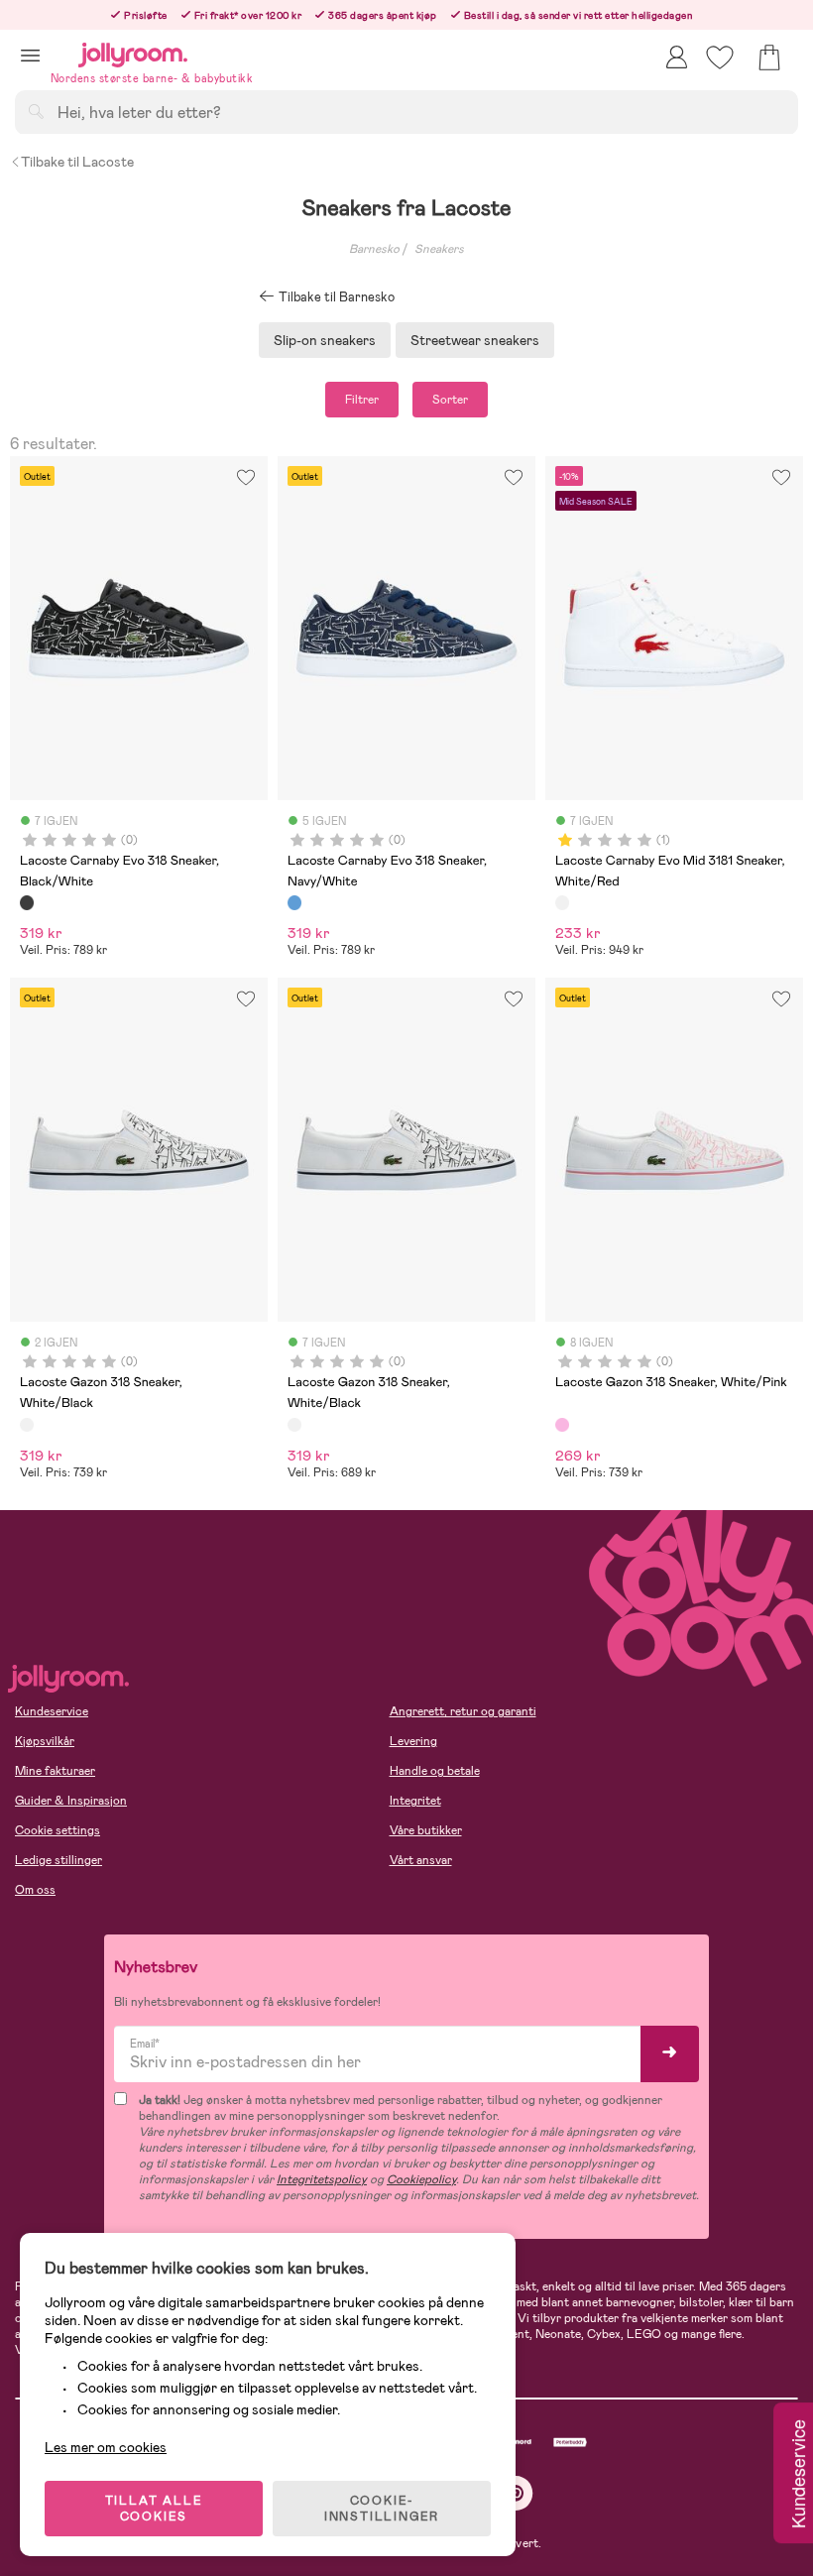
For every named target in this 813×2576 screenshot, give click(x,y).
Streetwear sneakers (475, 340)
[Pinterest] (516, 2493)
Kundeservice (52, 1711)
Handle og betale (435, 1771)
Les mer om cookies (106, 2447)
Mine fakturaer (55, 1771)
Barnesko (374, 249)
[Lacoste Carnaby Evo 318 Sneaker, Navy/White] (294, 902)
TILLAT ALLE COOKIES (154, 2509)
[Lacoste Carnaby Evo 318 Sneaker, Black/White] (27, 902)
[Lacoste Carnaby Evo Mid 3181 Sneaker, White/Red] (562, 902)
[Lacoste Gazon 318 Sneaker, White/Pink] (562, 1425)
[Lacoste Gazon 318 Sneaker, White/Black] (27, 1425)
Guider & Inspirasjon (71, 1801)
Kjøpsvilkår (45, 1741)
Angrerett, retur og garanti (463, 1711)
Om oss (35, 1890)
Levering (413, 1741)
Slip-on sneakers (325, 340)
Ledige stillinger (58, 1860)
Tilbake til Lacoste (77, 162)
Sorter (450, 400)
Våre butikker (426, 1830)
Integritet (415, 1801)
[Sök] (36, 111)
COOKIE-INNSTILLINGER (382, 2509)
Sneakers (439, 249)
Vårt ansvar (421, 1860)
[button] (30, 55)
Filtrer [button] (362, 400)
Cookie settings (58, 1830)
